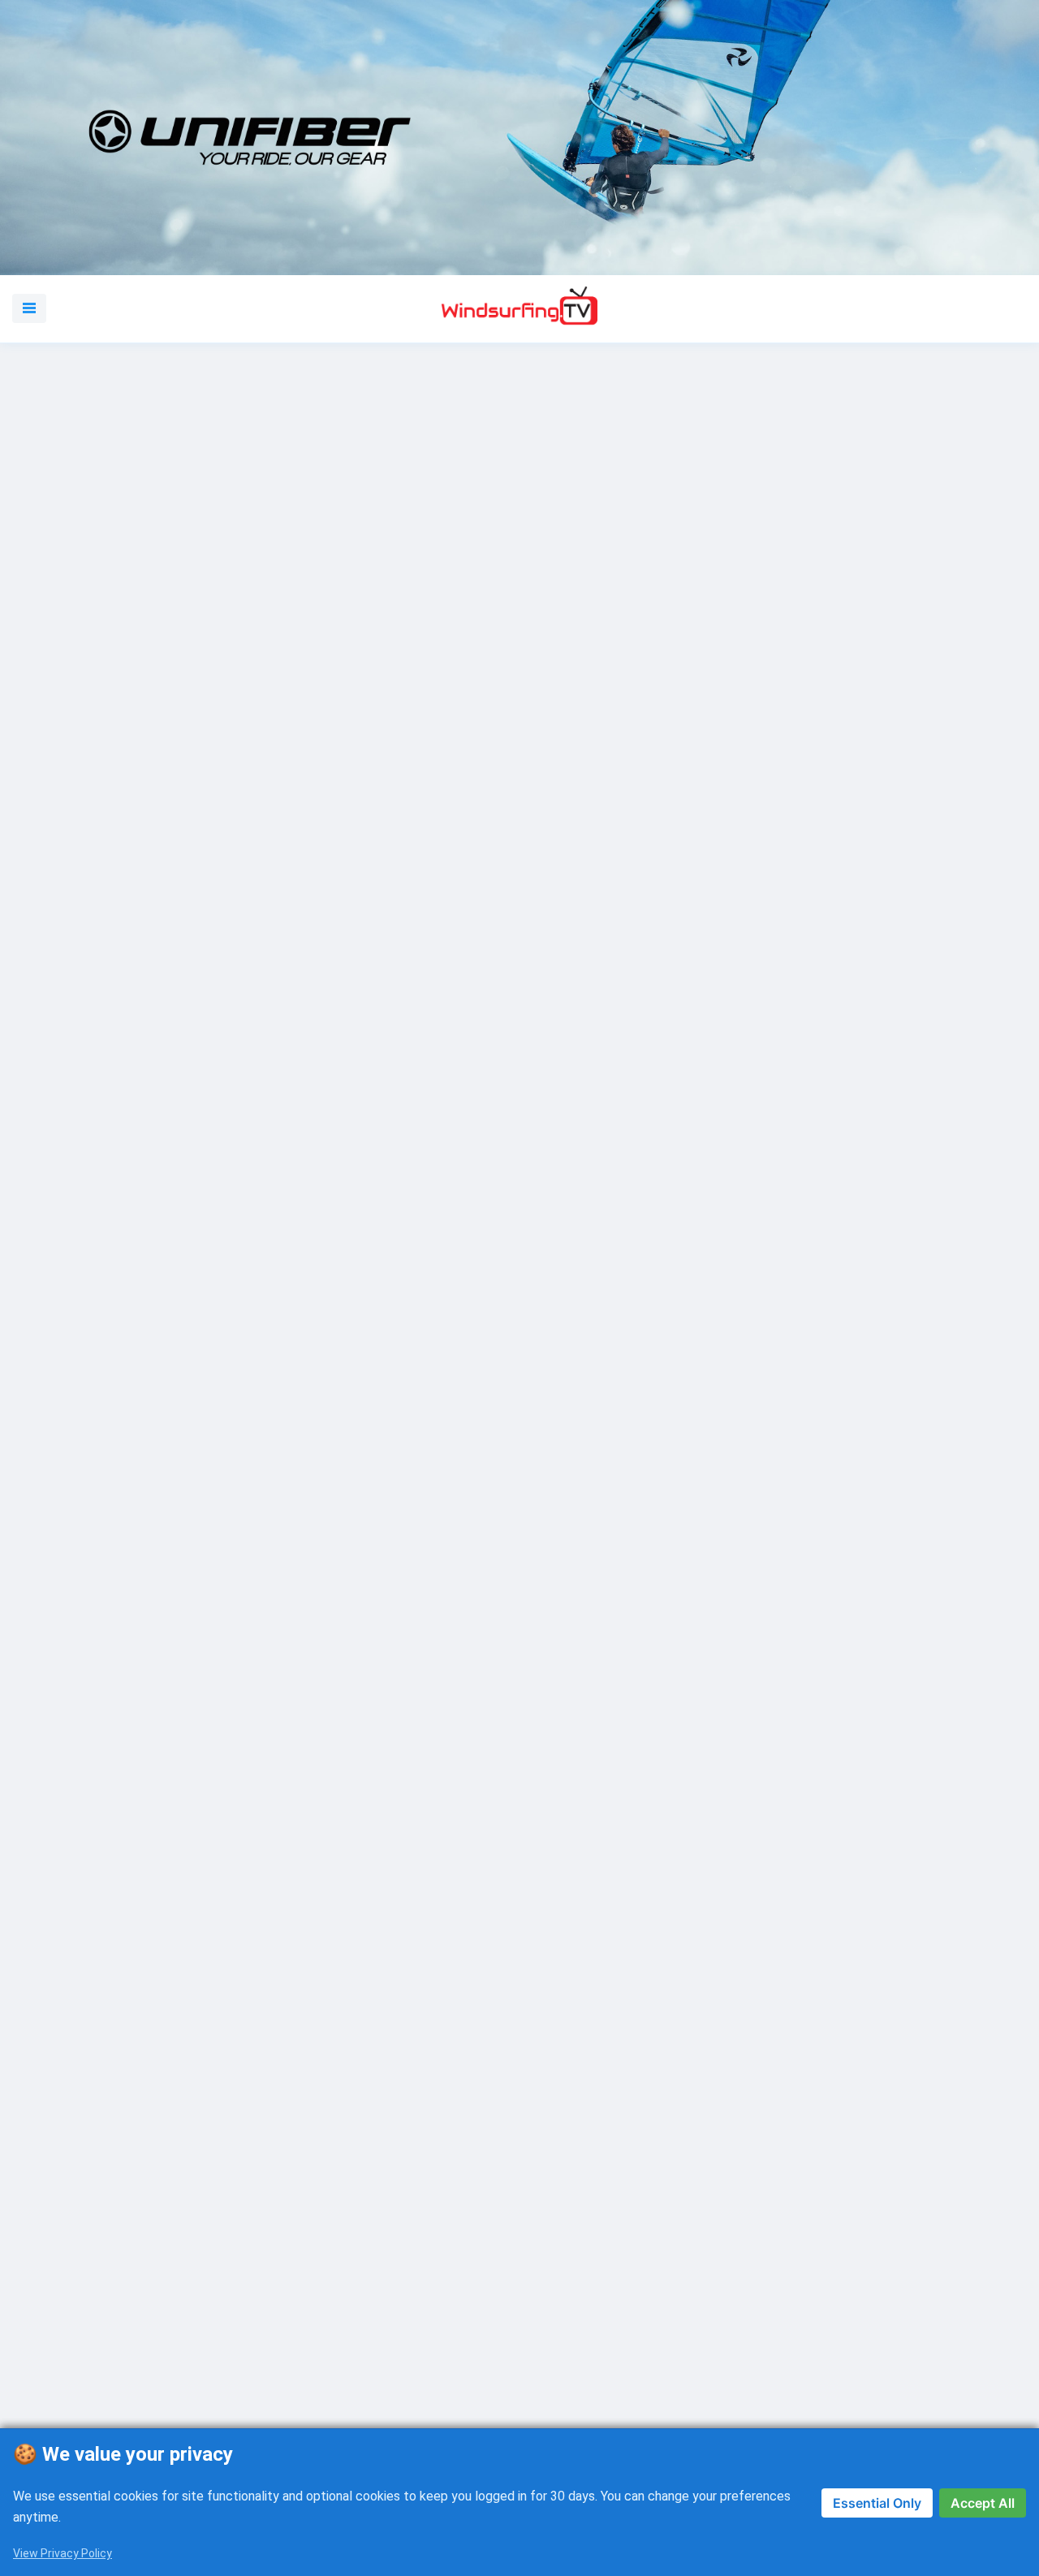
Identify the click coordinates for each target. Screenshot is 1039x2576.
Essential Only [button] (877, 2503)
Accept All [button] (983, 2503)
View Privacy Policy (63, 2553)
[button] (29, 308)
